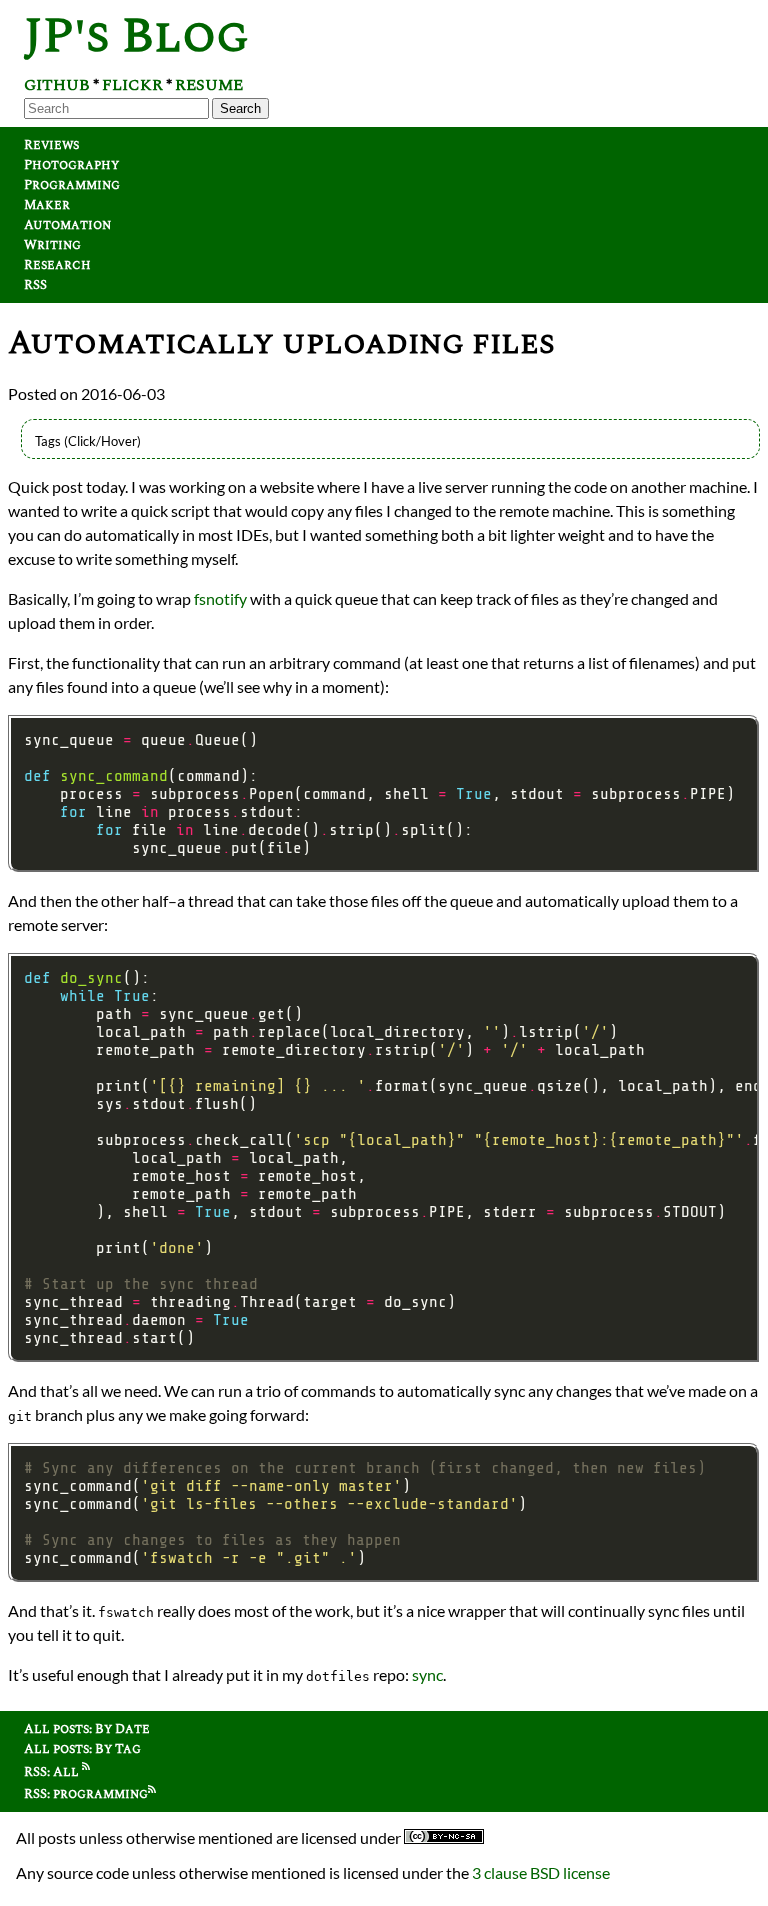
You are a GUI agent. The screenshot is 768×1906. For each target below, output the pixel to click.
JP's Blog (136, 36)
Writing (52, 245)
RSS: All (53, 1772)
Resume (209, 85)
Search (240, 108)
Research (57, 265)
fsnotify (220, 598)
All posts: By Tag (82, 1749)
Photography (71, 165)
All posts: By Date (87, 1729)
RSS (35, 285)
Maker (47, 205)
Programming (72, 185)
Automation (67, 225)
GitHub (57, 85)
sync (427, 1674)
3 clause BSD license (541, 1872)
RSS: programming (86, 1794)
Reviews (51, 145)
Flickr (132, 85)
